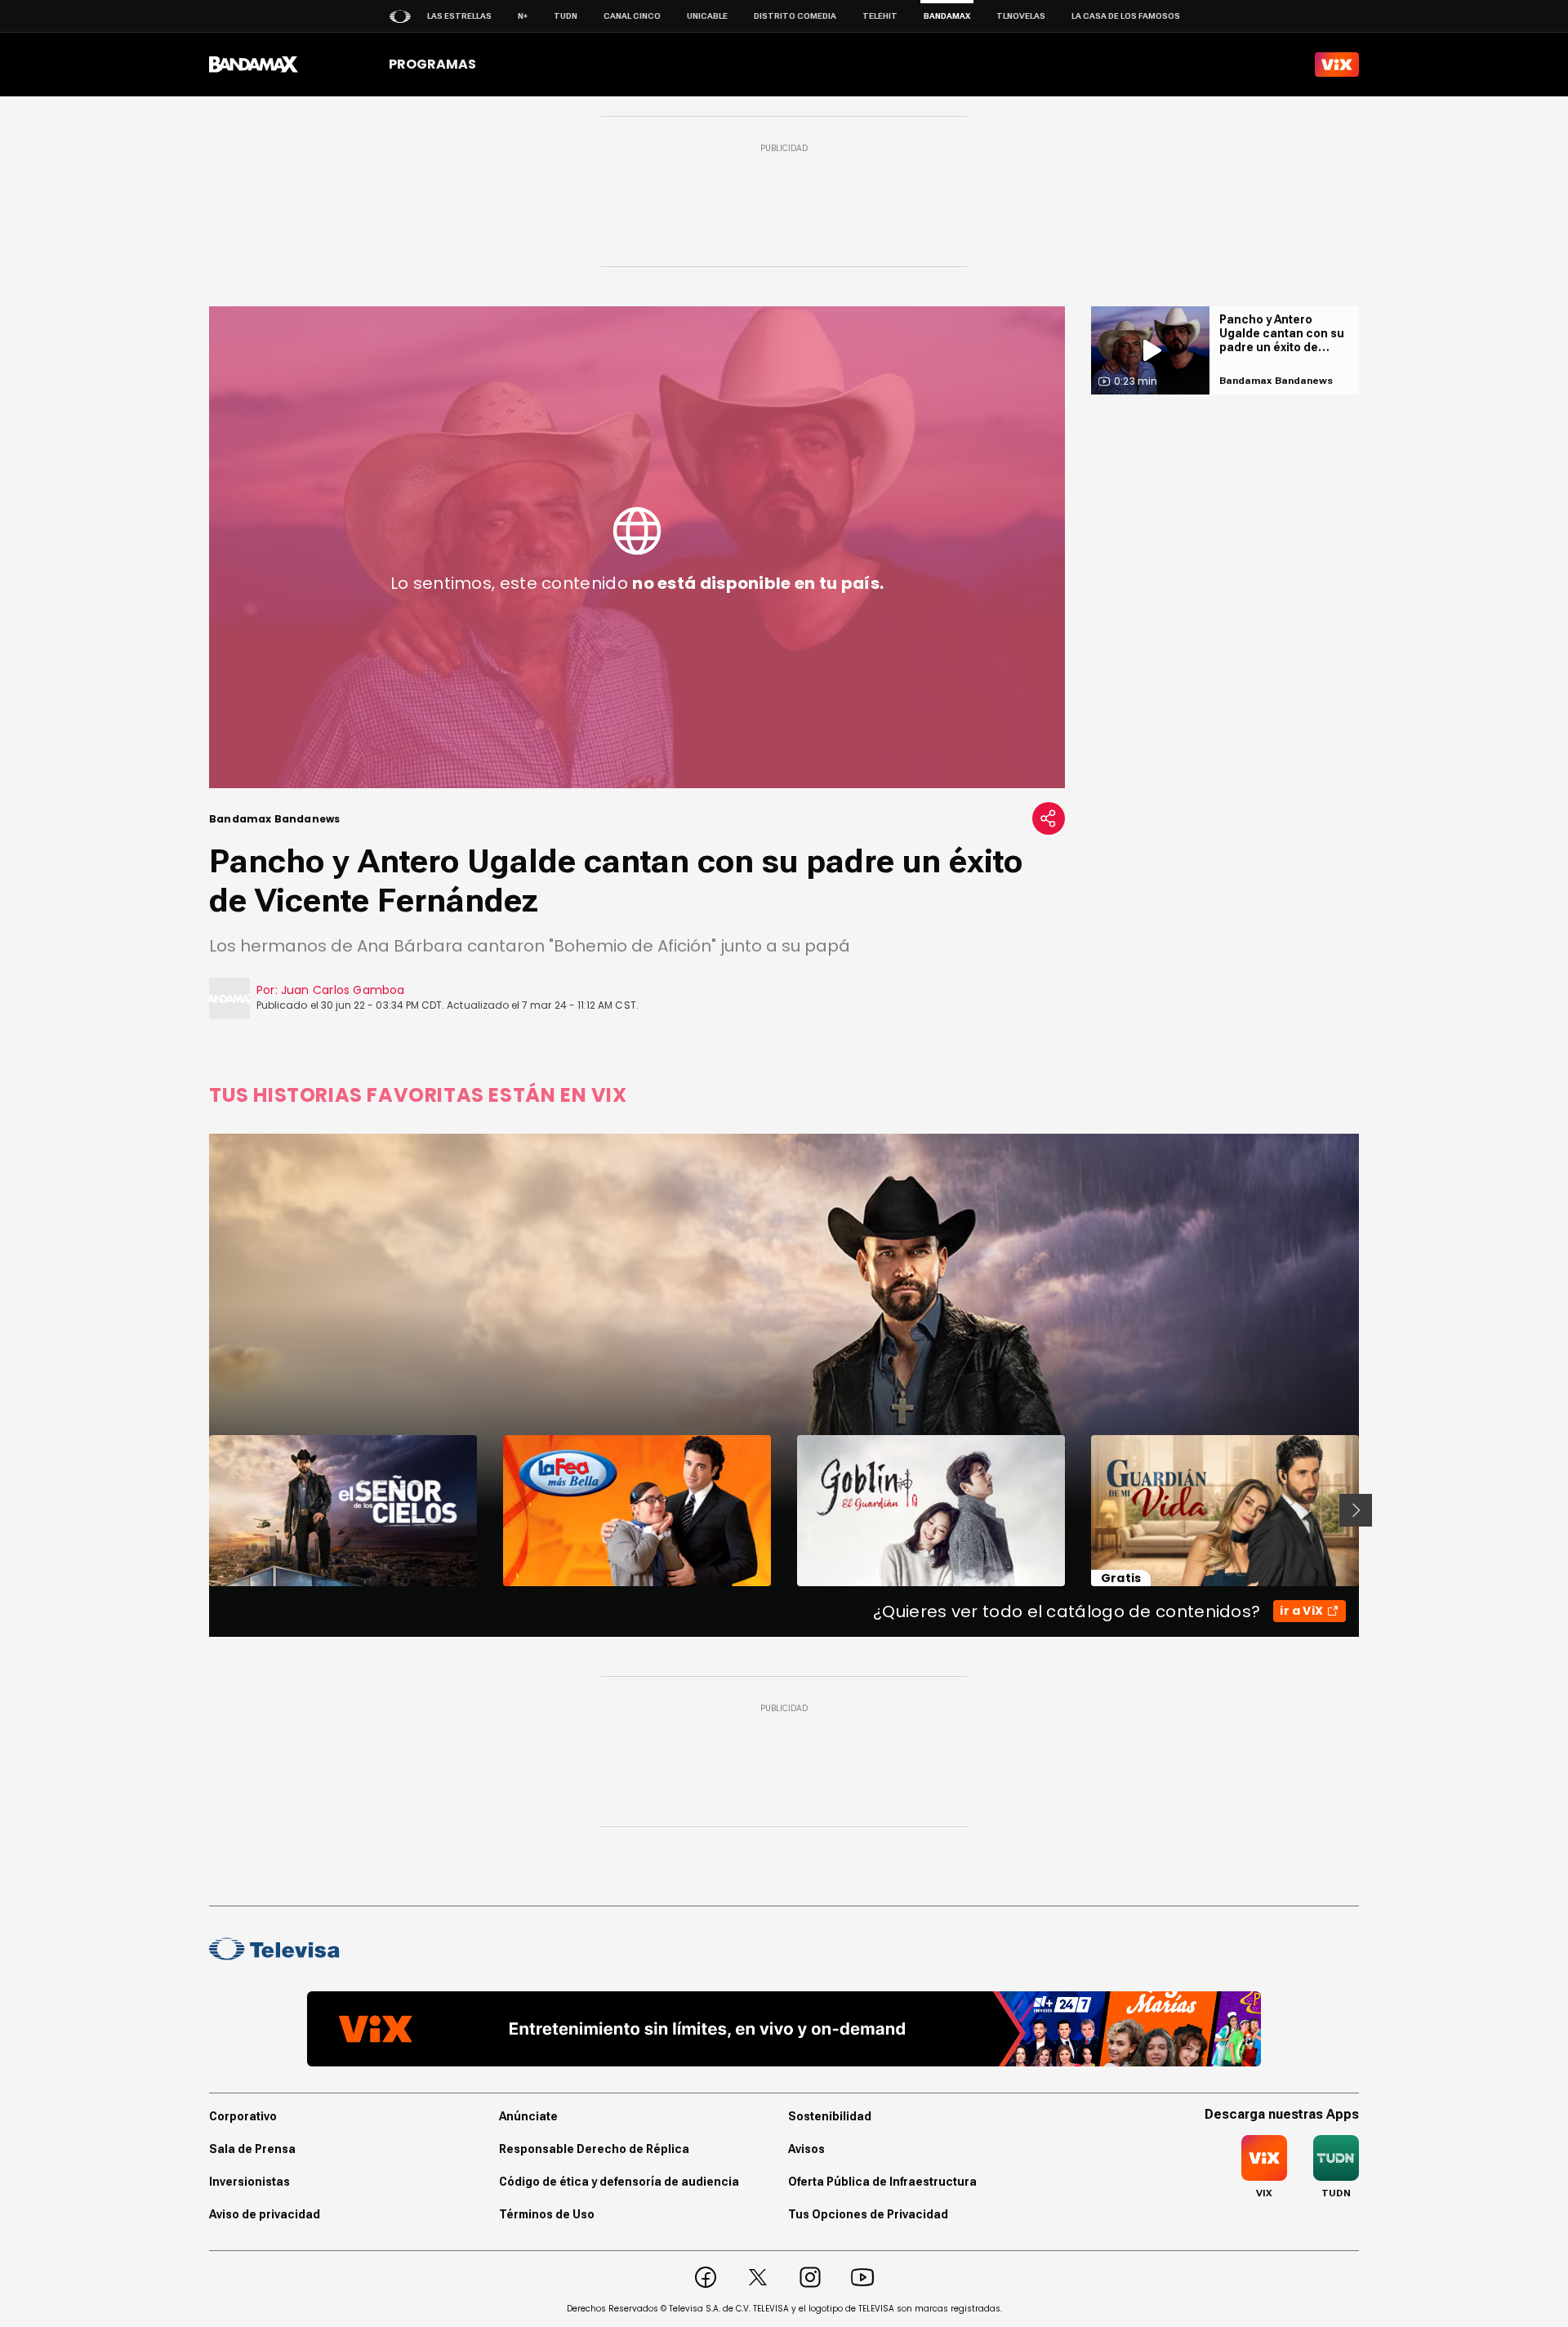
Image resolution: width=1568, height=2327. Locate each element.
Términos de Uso (547, 2214)
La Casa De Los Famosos (1126, 16)
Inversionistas (249, 2182)
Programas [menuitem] (432, 64)
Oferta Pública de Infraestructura (882, 2182)
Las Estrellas (459, 16)
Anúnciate (528, 2116)
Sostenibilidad (830, 2116)
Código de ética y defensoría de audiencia (619, 2182)
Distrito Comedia (795, 16)
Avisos (806, 2149)
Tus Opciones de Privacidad (868, 2214)
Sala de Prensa (252, 2149)
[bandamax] (254, 65)
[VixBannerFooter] (784, 2029)
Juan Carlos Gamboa (343, 990)
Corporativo (243, 2116)
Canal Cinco (632, 16)
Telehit (880, 16)
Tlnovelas (1021, 16)
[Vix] (1337, 65)
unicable (707, 16)
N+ (523, 16)
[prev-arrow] (199, 1510)
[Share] (1049, 818)
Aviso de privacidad (265, 2214)
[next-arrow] (1356, 1510)
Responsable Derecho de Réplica (594, 2149)
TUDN (566, 16)
